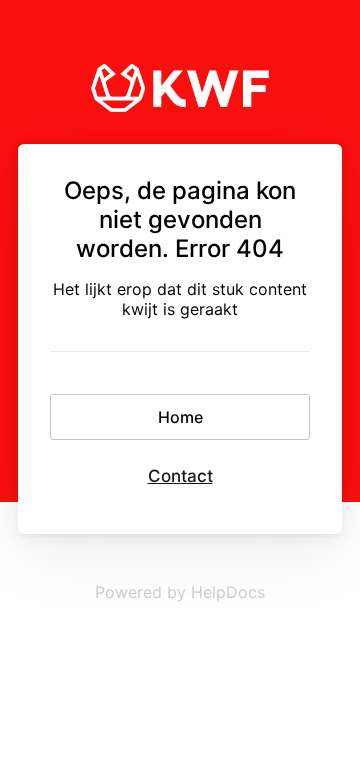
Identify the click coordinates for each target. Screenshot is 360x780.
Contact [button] (180, 476)
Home (180, 417)
